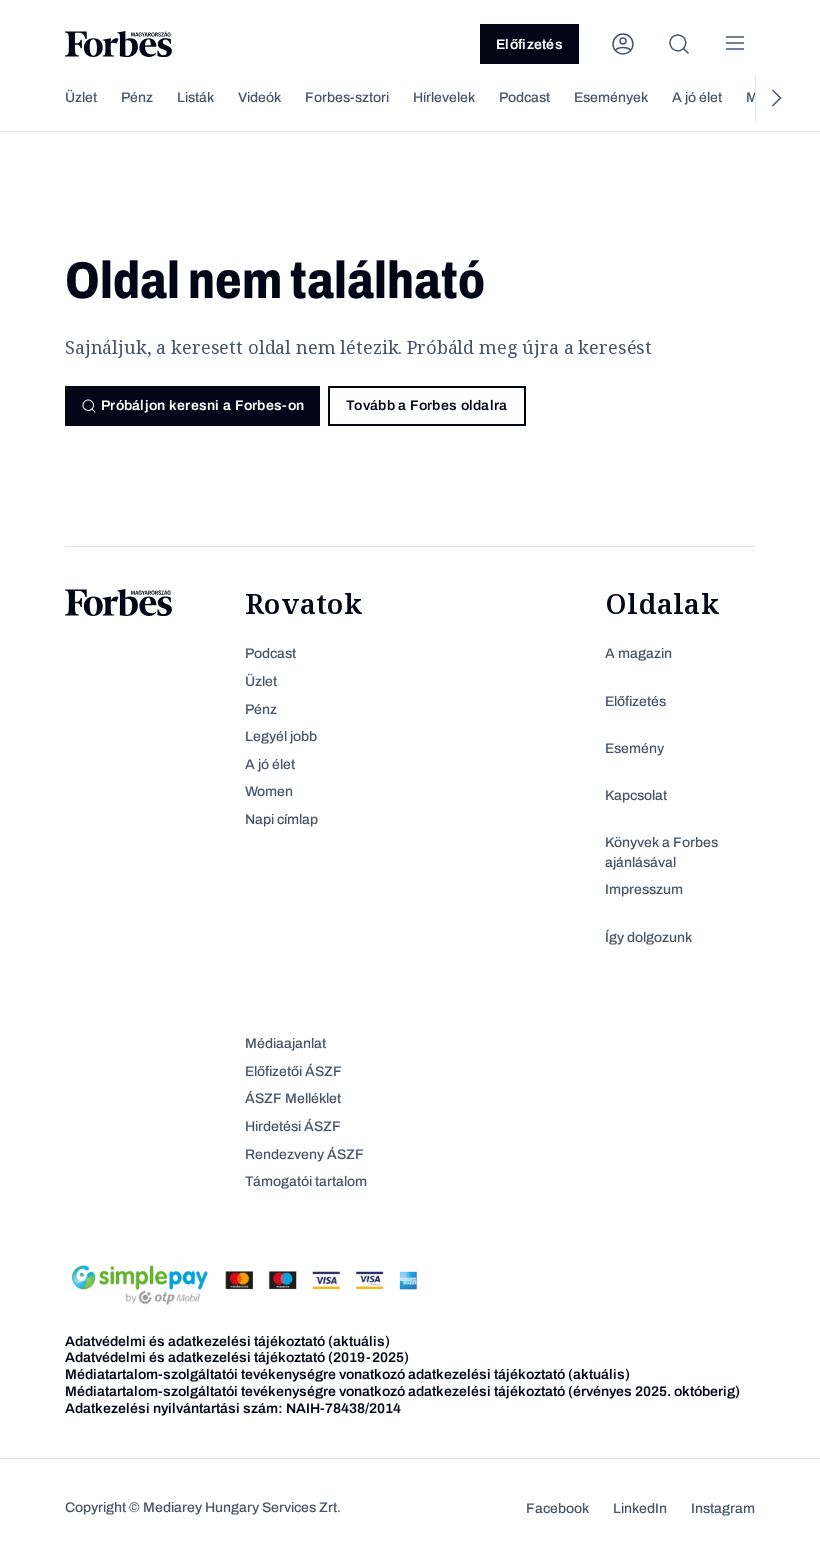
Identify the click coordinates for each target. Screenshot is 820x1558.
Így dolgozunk (648, 937)
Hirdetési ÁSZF (293, 1126)
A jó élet (697, 97)
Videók (259, 97)
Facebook (557, 1508)
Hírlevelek (444, 97)
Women (269, 791)
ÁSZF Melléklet (293, 1098)
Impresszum (644, 889)
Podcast (524, 97)
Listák (195, 97)
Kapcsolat (636, 795)
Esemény (634, 748)
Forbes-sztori (347, 97)
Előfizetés (529, 44)
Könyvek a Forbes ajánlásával (661, 852)
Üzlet (81, 97)
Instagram (723, 1508)
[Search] (679, 44)
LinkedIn (640, 1508)
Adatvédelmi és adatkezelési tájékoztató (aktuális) (227, 1341)
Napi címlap (281, 819)
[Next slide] (775, 98)
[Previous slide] (45, 98)
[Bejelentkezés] (623, 44)
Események (611, 97)
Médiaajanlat (285, 1043)
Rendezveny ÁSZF (304, 1154)
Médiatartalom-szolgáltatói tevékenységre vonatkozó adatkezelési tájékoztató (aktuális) (347, 1374)
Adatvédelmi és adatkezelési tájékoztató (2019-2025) (237, 1357)
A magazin (638, 653)
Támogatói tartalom (306, 1181)
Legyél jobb (281, 736)
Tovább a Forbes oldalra (426, 405)
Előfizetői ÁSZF (293, 1071)
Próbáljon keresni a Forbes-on (202, 405)
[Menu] (735, 44)
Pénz (137, 97)
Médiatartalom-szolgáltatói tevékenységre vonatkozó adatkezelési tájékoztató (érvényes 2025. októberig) (402, 1391)
